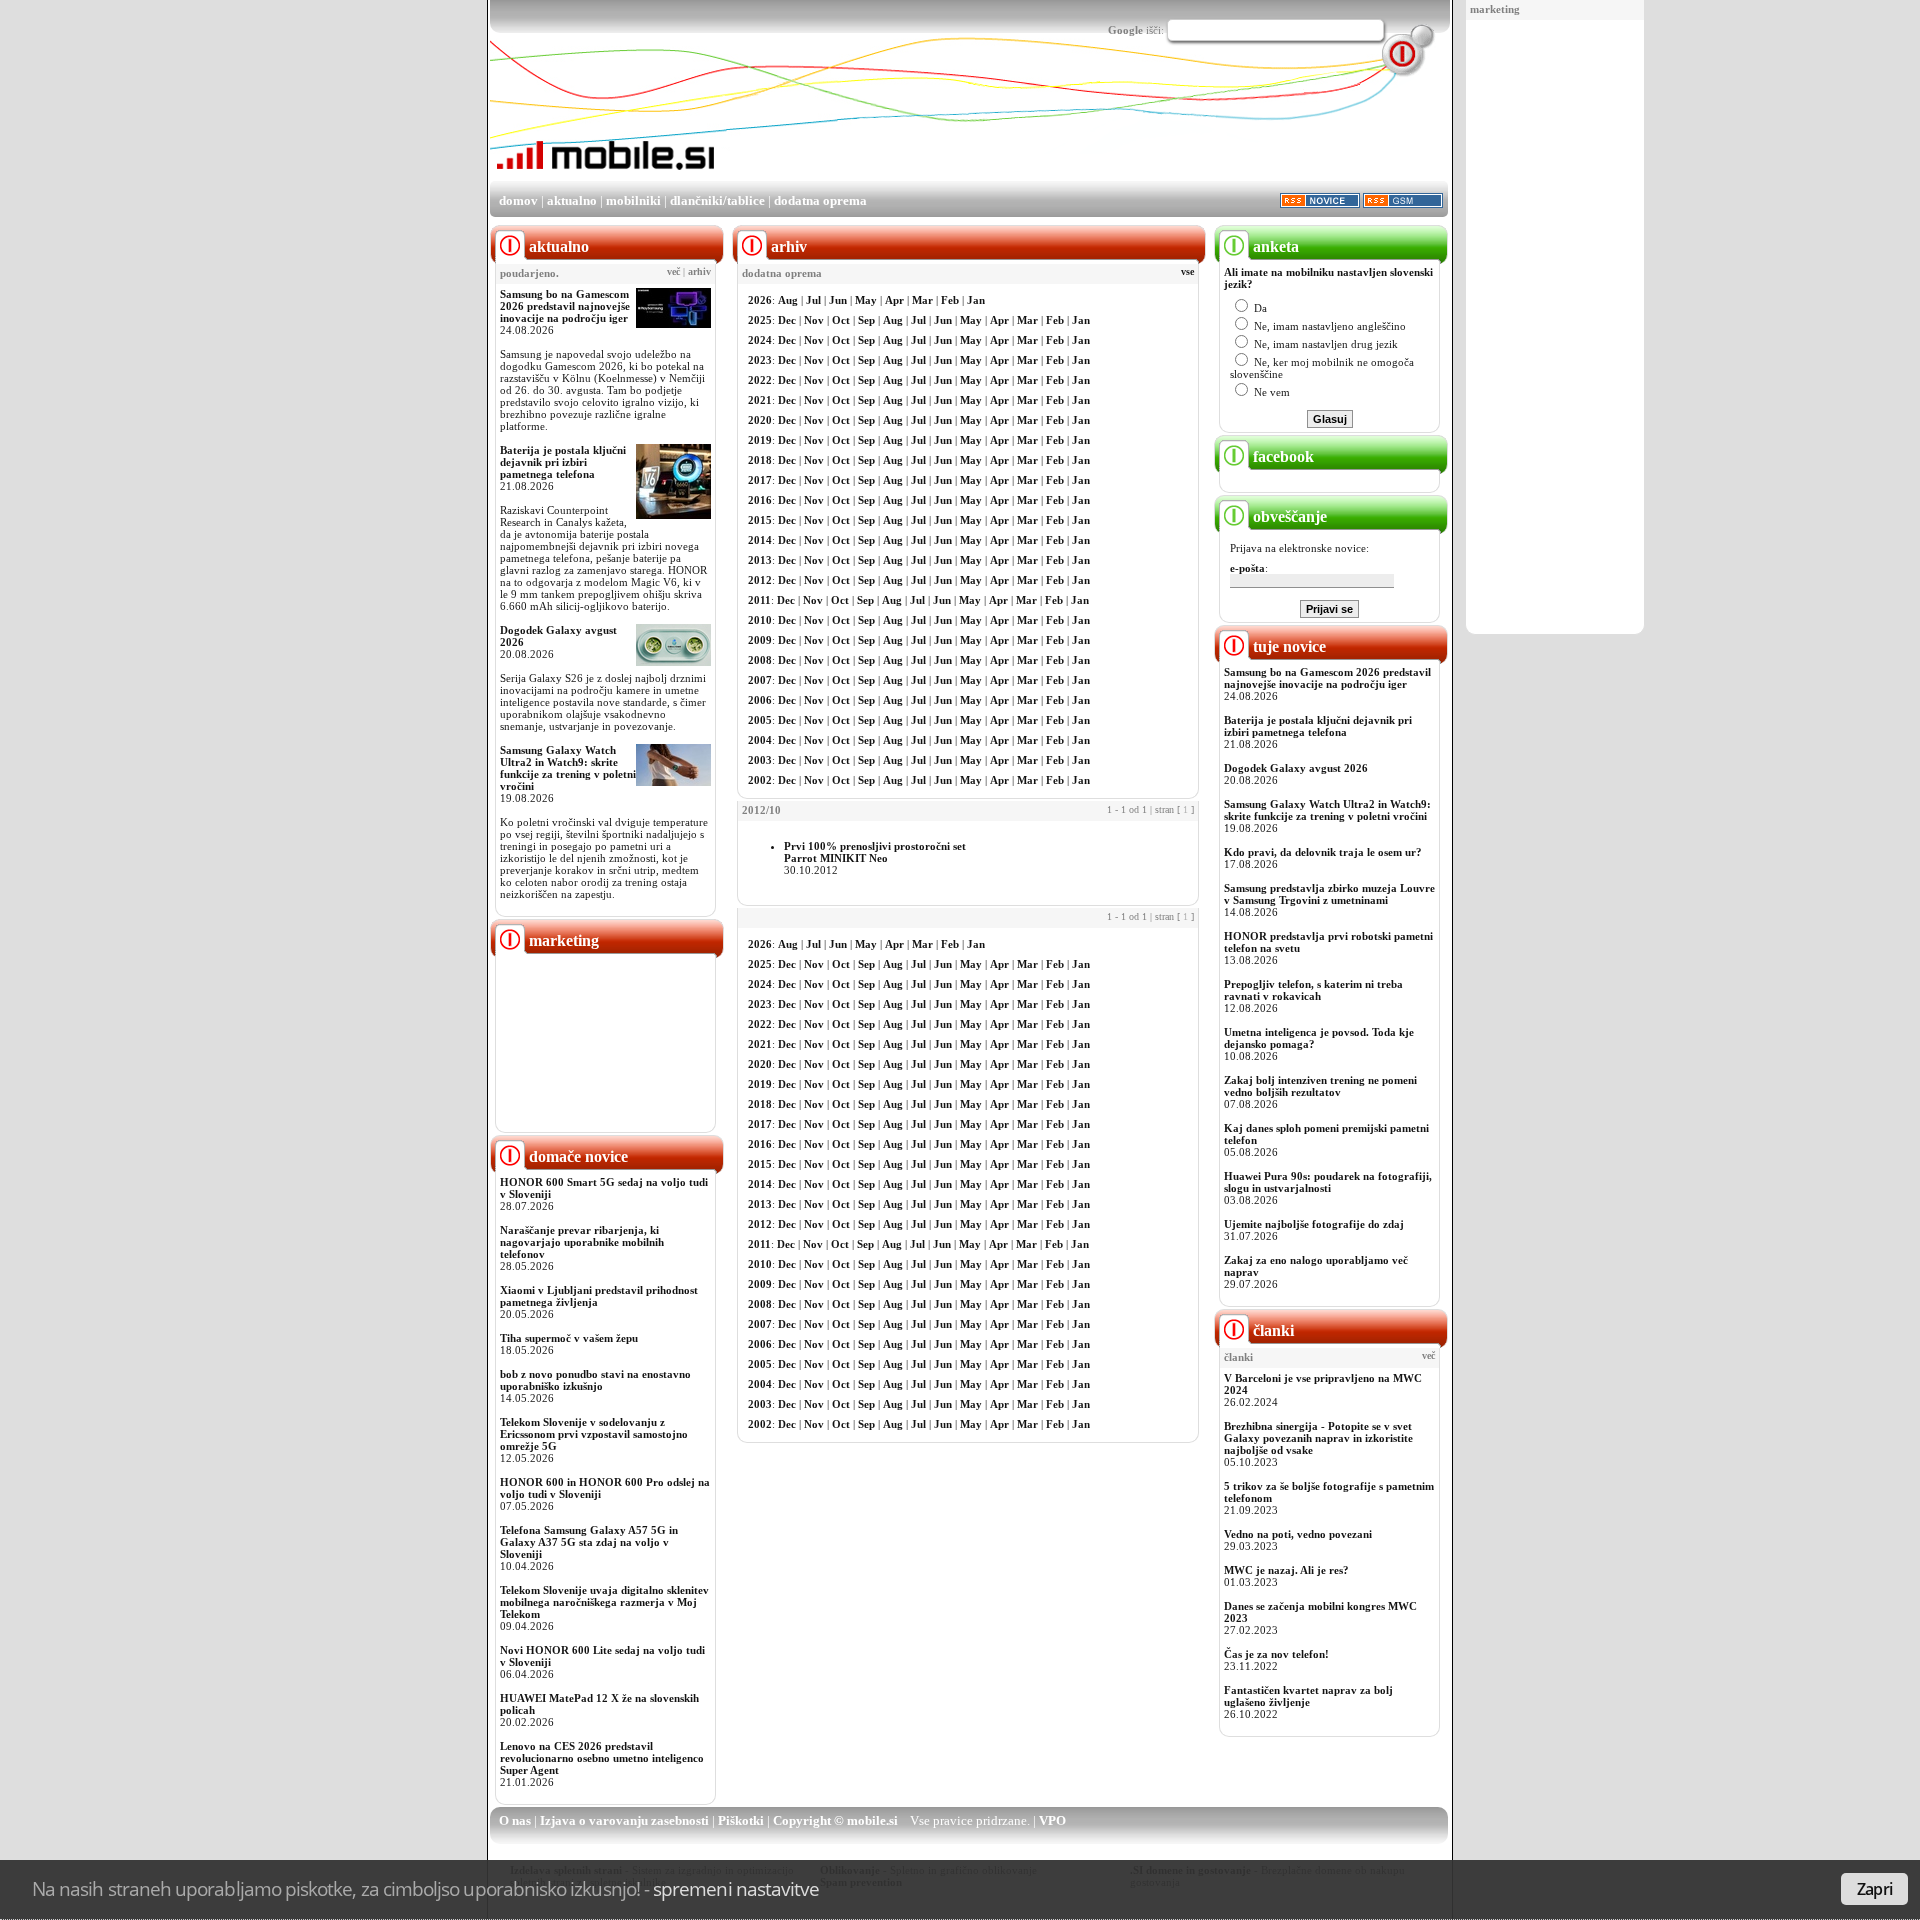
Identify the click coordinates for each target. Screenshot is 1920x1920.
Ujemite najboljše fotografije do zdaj (1314, 1224)
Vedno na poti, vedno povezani (1298, 1534)
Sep (866, 320)
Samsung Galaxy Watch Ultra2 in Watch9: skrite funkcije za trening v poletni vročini (568, 768)
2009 (760, 640)
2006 (760, 700)
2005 (760, 720)
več (673, 272)
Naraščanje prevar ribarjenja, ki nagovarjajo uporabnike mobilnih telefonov (582, 1242)
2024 (760, 340)
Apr (894, 300)
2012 (760, 580)
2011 (759, 600)
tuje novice (1287, 646)
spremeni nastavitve (736, 1888)
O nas (515, 1820)
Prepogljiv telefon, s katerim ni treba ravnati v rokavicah (1313, 990)
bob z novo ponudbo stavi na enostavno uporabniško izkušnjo (595, 1380)
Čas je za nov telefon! (1276, 1654)
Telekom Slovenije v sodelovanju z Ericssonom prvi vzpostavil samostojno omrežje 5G (594, 1434)
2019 (760, 440)
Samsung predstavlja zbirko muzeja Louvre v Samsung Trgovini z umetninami (1329, 894)
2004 (760, 740)
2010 (760, 620)
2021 (760, 400)
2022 (760, 380)
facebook (1281, 456)
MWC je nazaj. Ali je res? (1286, 1570)
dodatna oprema (820, 200)
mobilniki (633, 200)
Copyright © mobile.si (835, 1820)
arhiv (699, 272)
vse (1187, 272)
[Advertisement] (1555, 328)
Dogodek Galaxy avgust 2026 (1296, 768)
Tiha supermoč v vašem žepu (569, 1338)
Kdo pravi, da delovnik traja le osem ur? (1323, 852)
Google (1125, 30)
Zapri (1874, 1889)
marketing (1495, 9)
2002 (760, 780)
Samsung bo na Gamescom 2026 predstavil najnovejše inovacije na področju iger (565, 306)
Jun (838, 300)
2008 (760, 660)
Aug (788, 300)
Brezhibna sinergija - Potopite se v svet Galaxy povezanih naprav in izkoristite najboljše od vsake (1318, 1438)
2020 (760, 420)
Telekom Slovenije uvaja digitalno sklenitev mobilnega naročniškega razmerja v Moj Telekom (604, 1602)
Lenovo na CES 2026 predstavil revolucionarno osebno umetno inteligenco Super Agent (602, 1758)
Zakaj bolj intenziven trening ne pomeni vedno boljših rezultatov (1320, 1086)
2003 (760, 760)
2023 (760, 360)
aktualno (572, 200)
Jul (813, 300)
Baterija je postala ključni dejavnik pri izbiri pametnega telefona (563, 462)
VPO (1052, 1820)
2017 (760, 480)
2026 (760, 300)
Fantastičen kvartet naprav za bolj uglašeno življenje (1308, 1696)
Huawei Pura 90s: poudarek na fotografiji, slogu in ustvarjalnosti (1328, 1182)
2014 (760, 540)
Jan (976, 300)
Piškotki (741, 1820)
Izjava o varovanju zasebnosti (624, 1820)
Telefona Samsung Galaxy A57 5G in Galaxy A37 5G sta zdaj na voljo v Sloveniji (589, 1542)
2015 (760, 520)
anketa (1274, 246)
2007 (760, 680)
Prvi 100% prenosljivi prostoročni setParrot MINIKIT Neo (875, 852)
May (866, 300)
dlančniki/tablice (717, 200)
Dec (787, 320)
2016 (760, 500)
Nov (814, 320)
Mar (922, 300)
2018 (760, 460)
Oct (841, 320)
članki (1271, 1330)
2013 (760, 560)
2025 (760, 320)
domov (518, 200)
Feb (950, 300)
